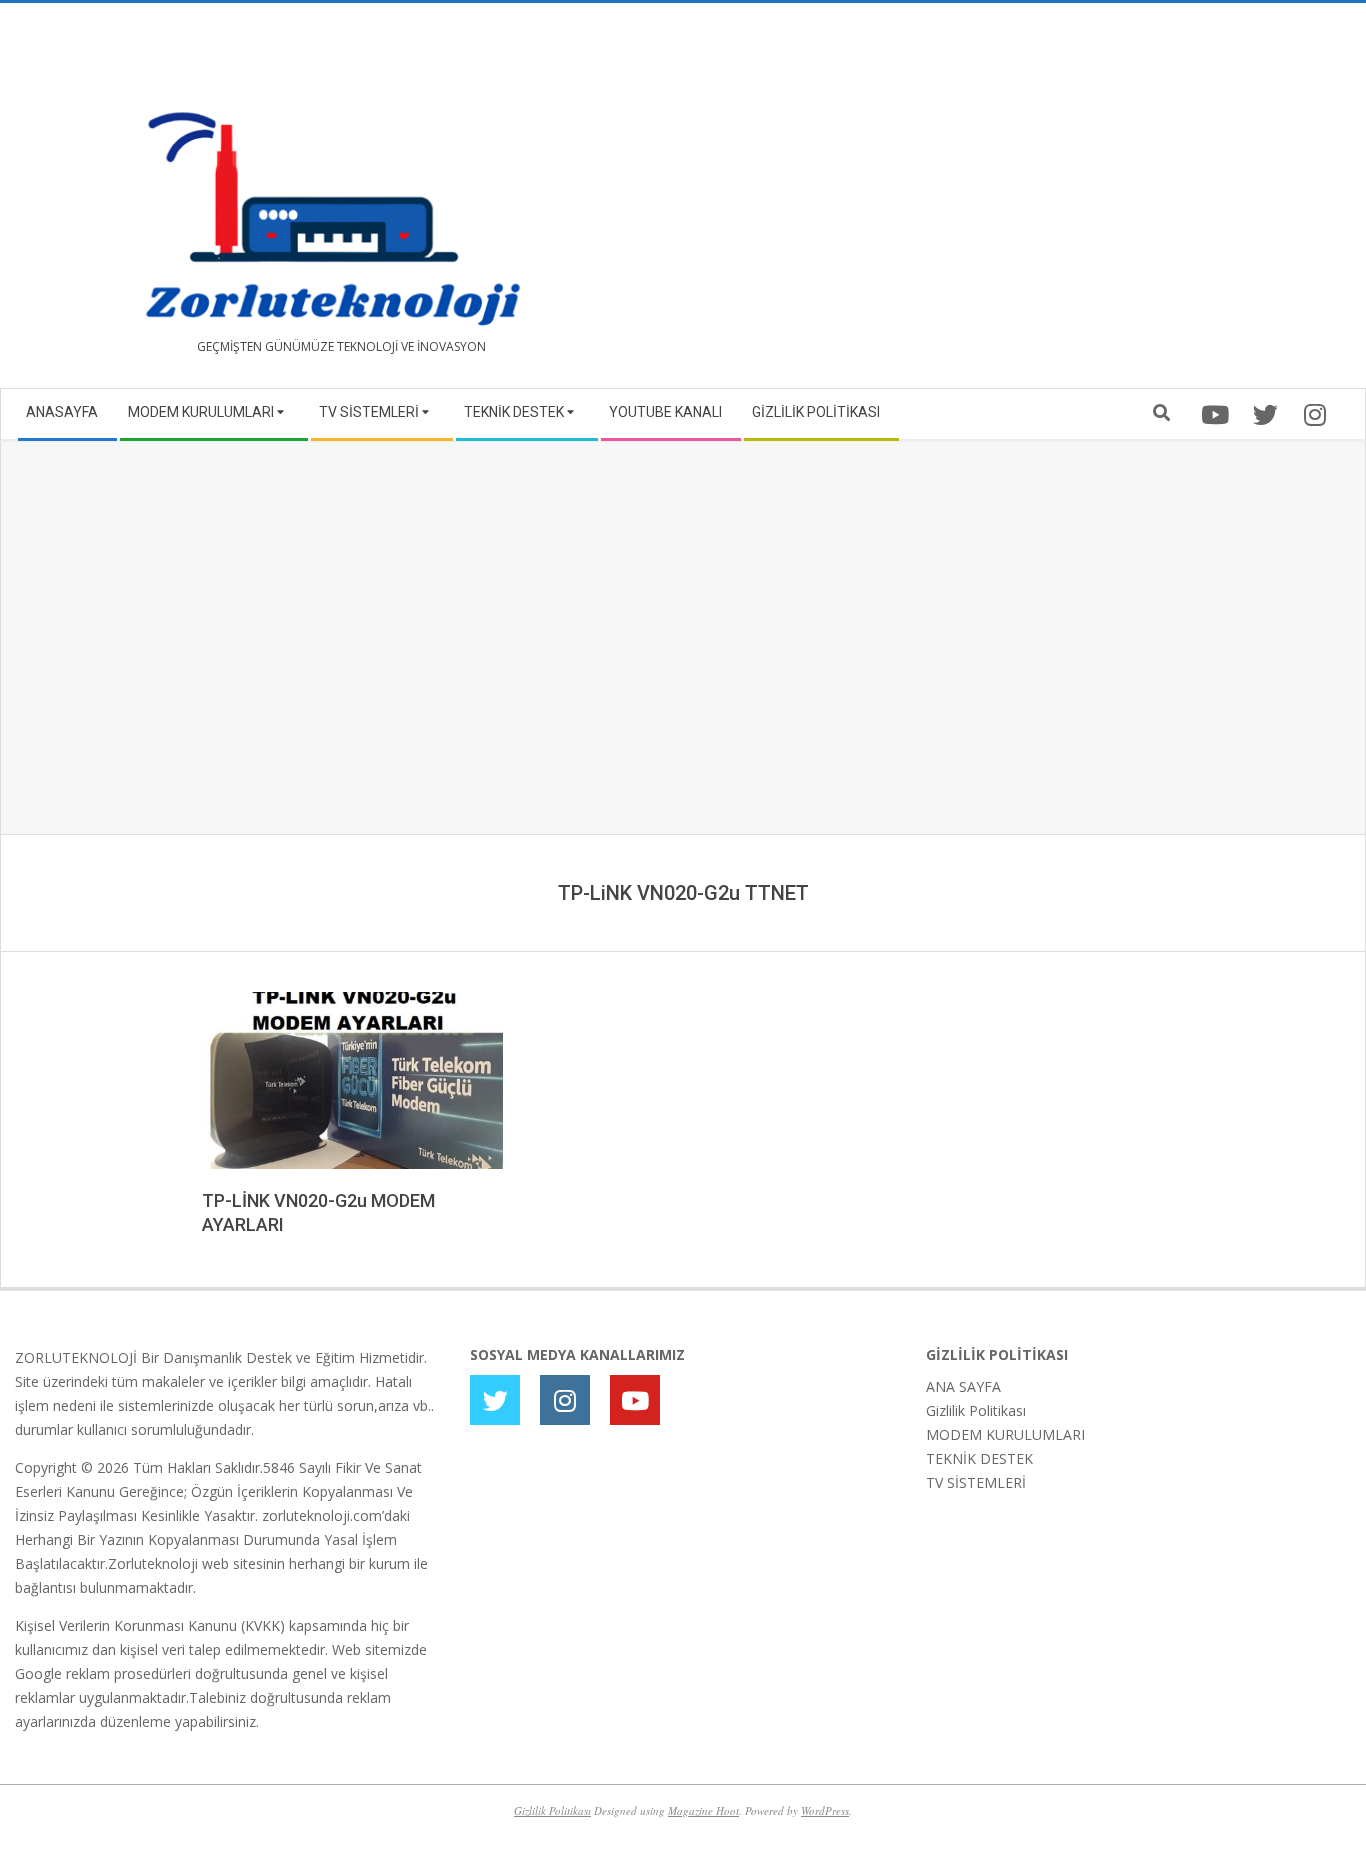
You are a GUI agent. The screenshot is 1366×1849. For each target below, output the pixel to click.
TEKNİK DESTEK (979, 1458)
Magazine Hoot (703, 1810)
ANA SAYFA (963, 1386)
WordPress (825, 1810)
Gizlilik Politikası (976, 1410)
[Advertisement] (1017, 203)
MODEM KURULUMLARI (1005, 1434)
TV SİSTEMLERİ (976, 1482)
